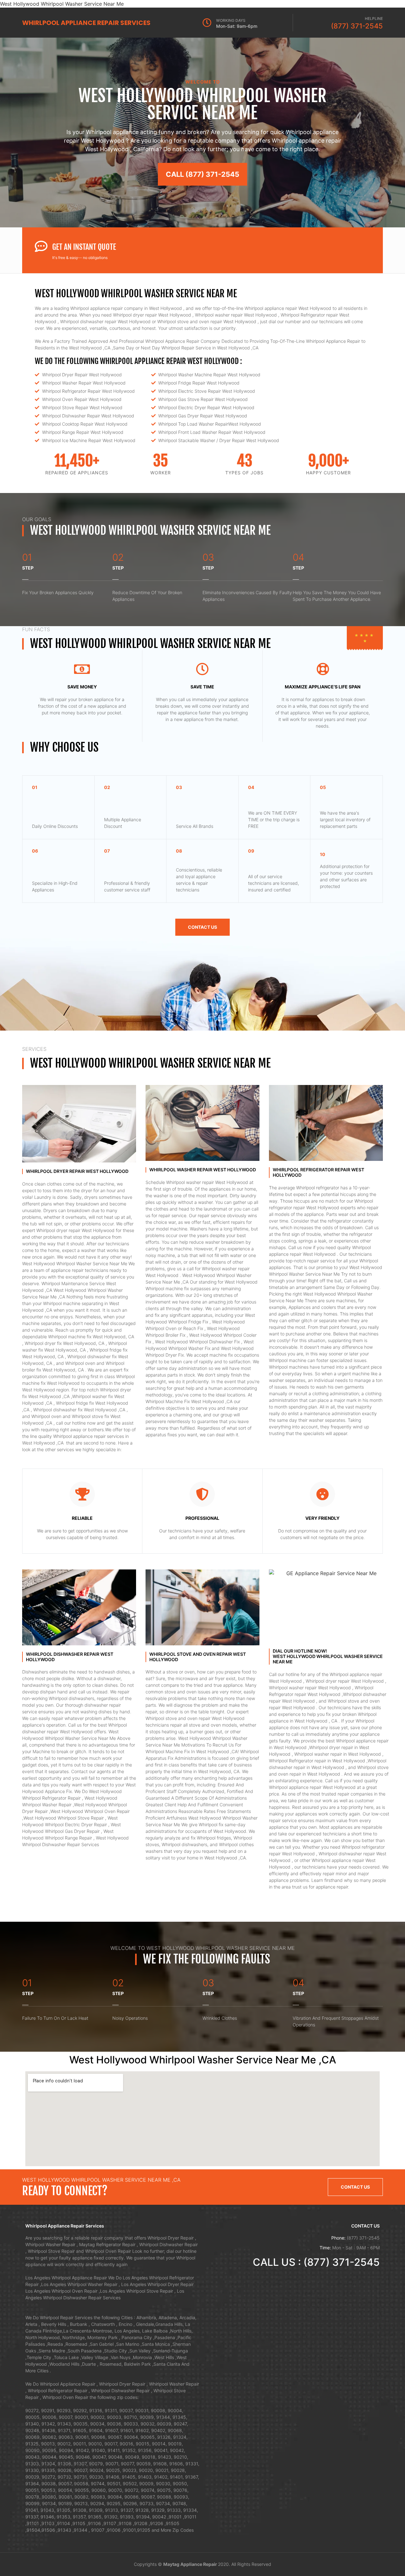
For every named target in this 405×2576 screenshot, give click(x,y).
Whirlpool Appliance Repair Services (86, 23)
